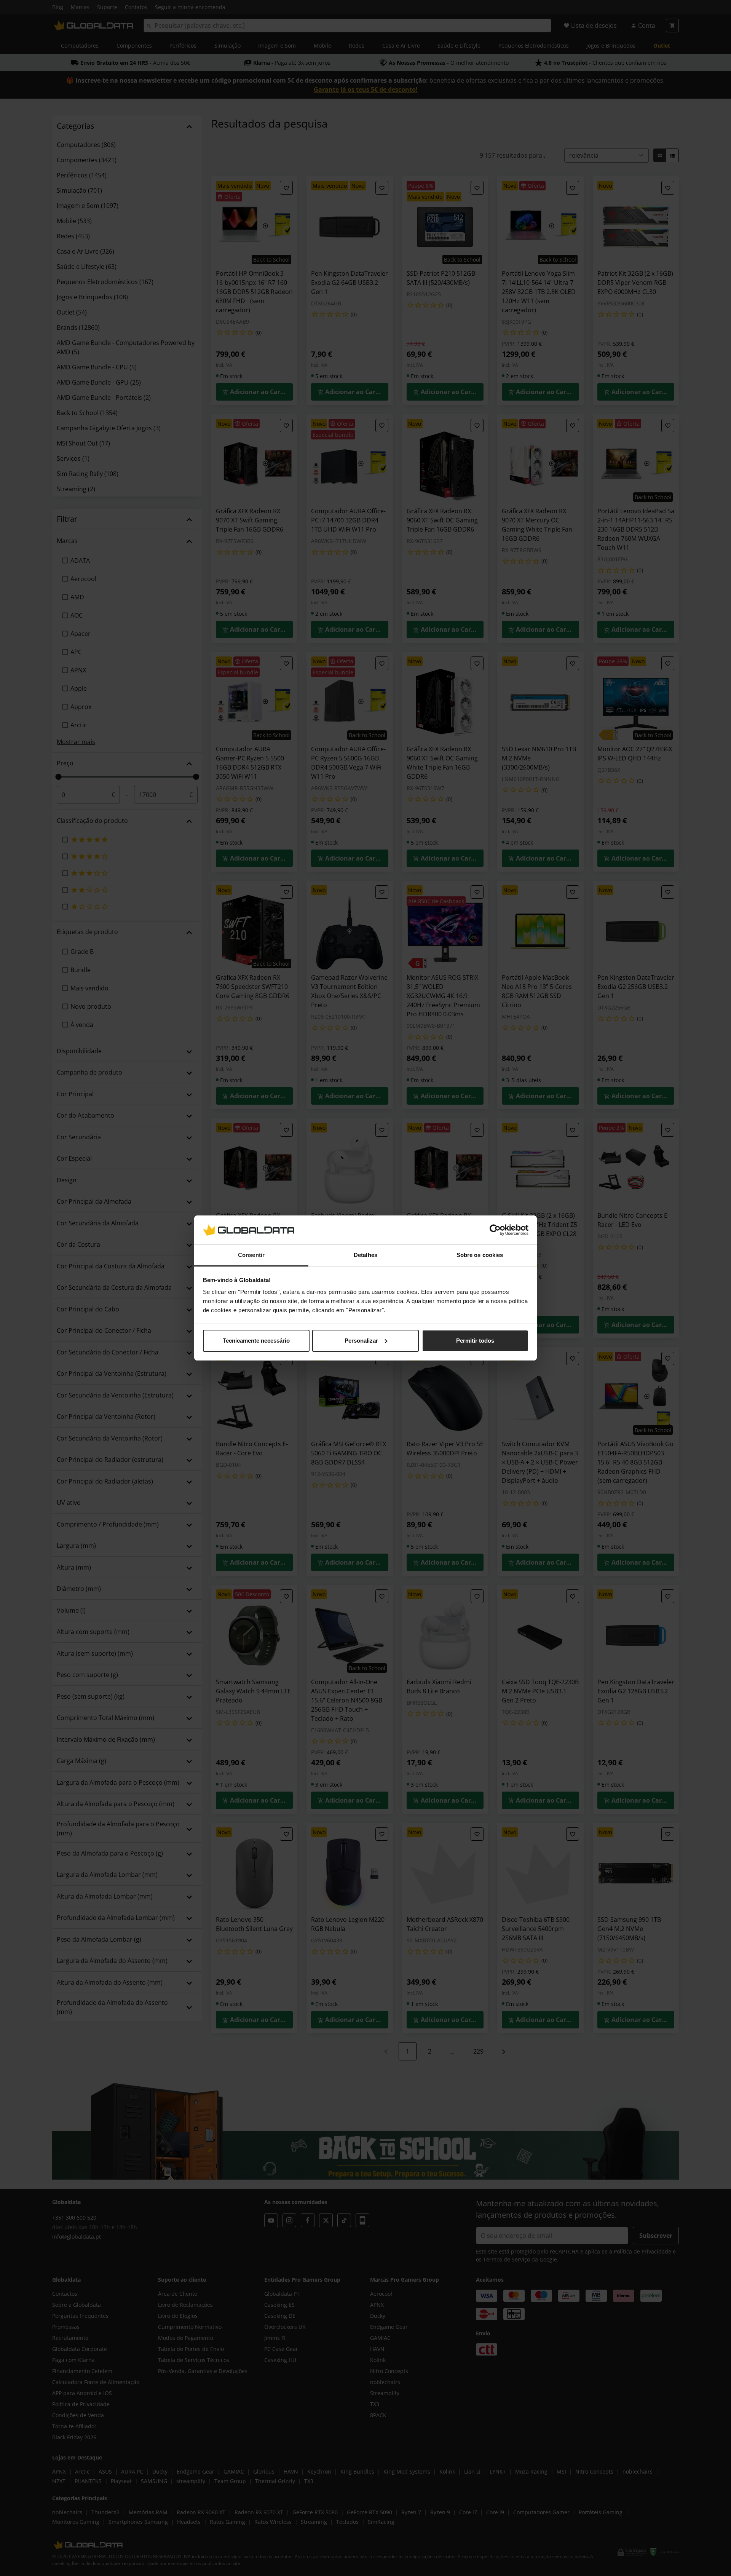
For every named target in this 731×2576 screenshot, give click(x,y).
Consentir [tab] (251, 1255)
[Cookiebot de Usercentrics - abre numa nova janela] (495, 1230)
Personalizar (361, 1341)
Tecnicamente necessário (256, 1341)
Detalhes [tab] (365, 1255)
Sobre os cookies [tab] (480, 1255)
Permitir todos (475, 1341)
